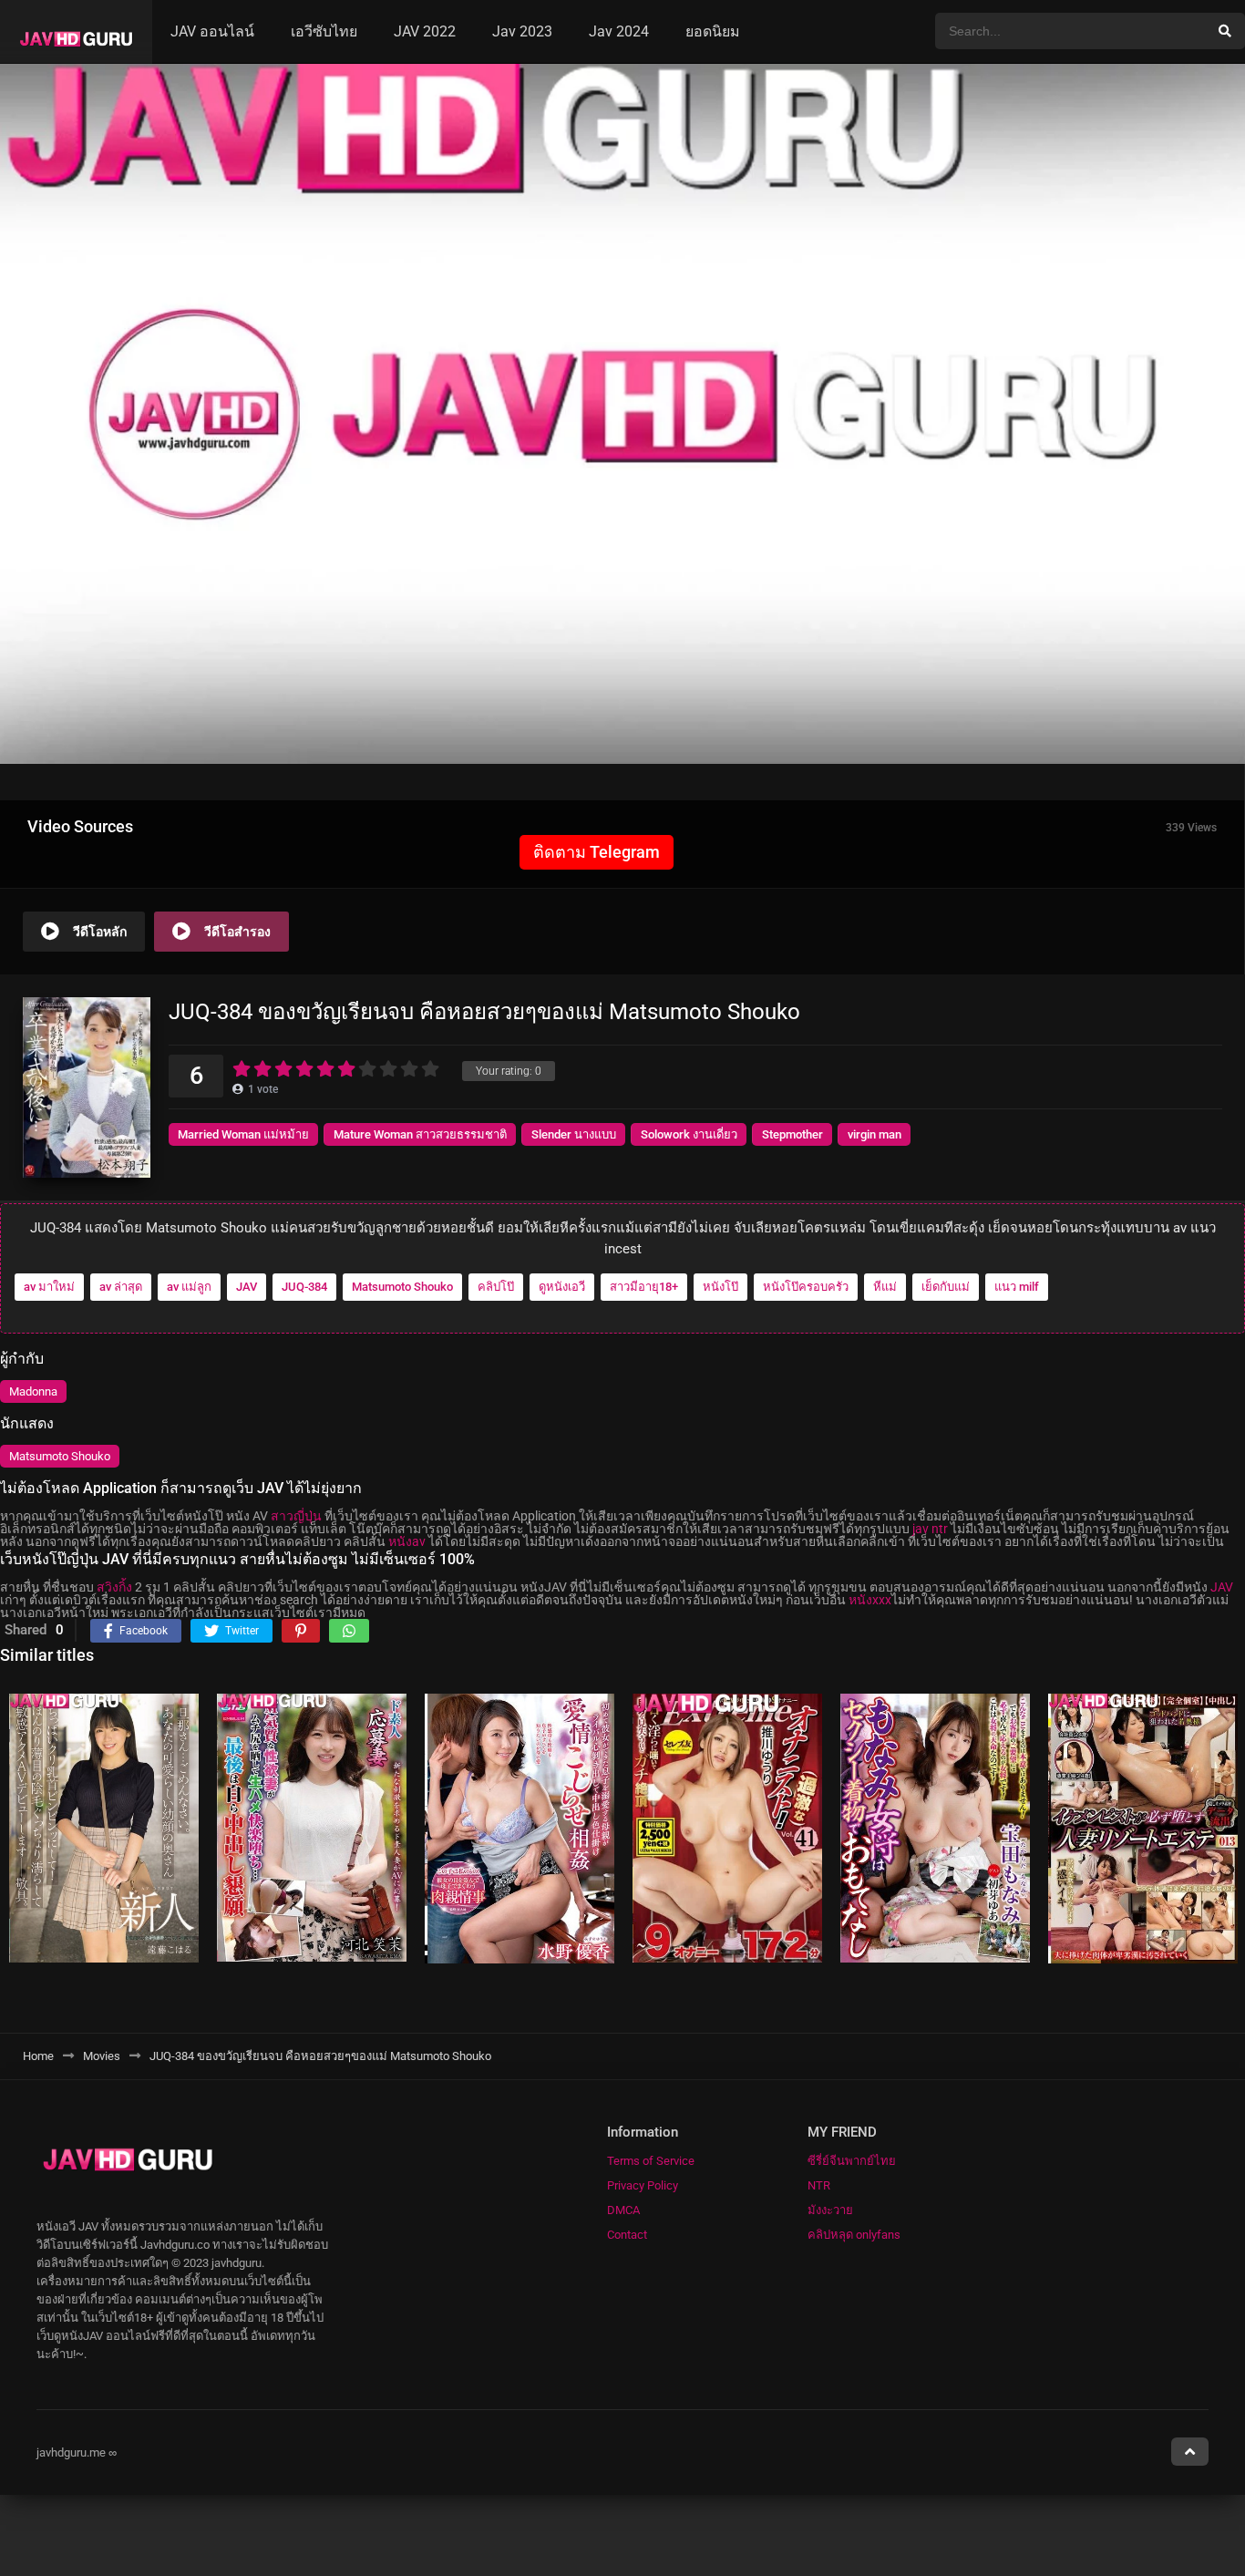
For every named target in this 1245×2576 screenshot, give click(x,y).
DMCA (623, 2210)
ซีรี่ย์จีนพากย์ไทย (852, 2161)
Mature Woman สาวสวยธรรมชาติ (420, 1134)
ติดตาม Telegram (597, 852)
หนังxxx (870, 1600)
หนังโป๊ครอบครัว (806, 1287)
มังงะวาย (830, 2210)
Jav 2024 (619, 31)
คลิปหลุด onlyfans (854, 2235)
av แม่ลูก (189, 1287)
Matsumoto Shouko (402, 1287)
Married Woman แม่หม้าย (243, 1134)
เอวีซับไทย (324, 31)
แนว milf (1017, 1287)
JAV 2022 (425, 31)
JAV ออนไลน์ (212, 31)
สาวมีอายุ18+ (644, 1287)
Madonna (33, 1391)
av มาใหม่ (49, 1287)
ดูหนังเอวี (562, 1287)
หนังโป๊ (720, 1287)
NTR (819, 2185)
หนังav (407, 1541)
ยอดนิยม (713, 31)
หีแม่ (885, 1287)
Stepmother (792, 1134)
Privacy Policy (643, 2185)
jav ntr (930, 1529)
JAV (247, 1287)
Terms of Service (651, 2161)
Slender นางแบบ (574, 1134)
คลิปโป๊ (496, 1287)
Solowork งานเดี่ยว (689, 1134)
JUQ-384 (304, 1287)
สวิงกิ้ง (114, 1587)
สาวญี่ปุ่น (296, 1516)
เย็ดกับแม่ (946, 1287)
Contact (627, 2235)
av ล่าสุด (121, 1287)
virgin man (875, 1134)
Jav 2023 (522, 31)
